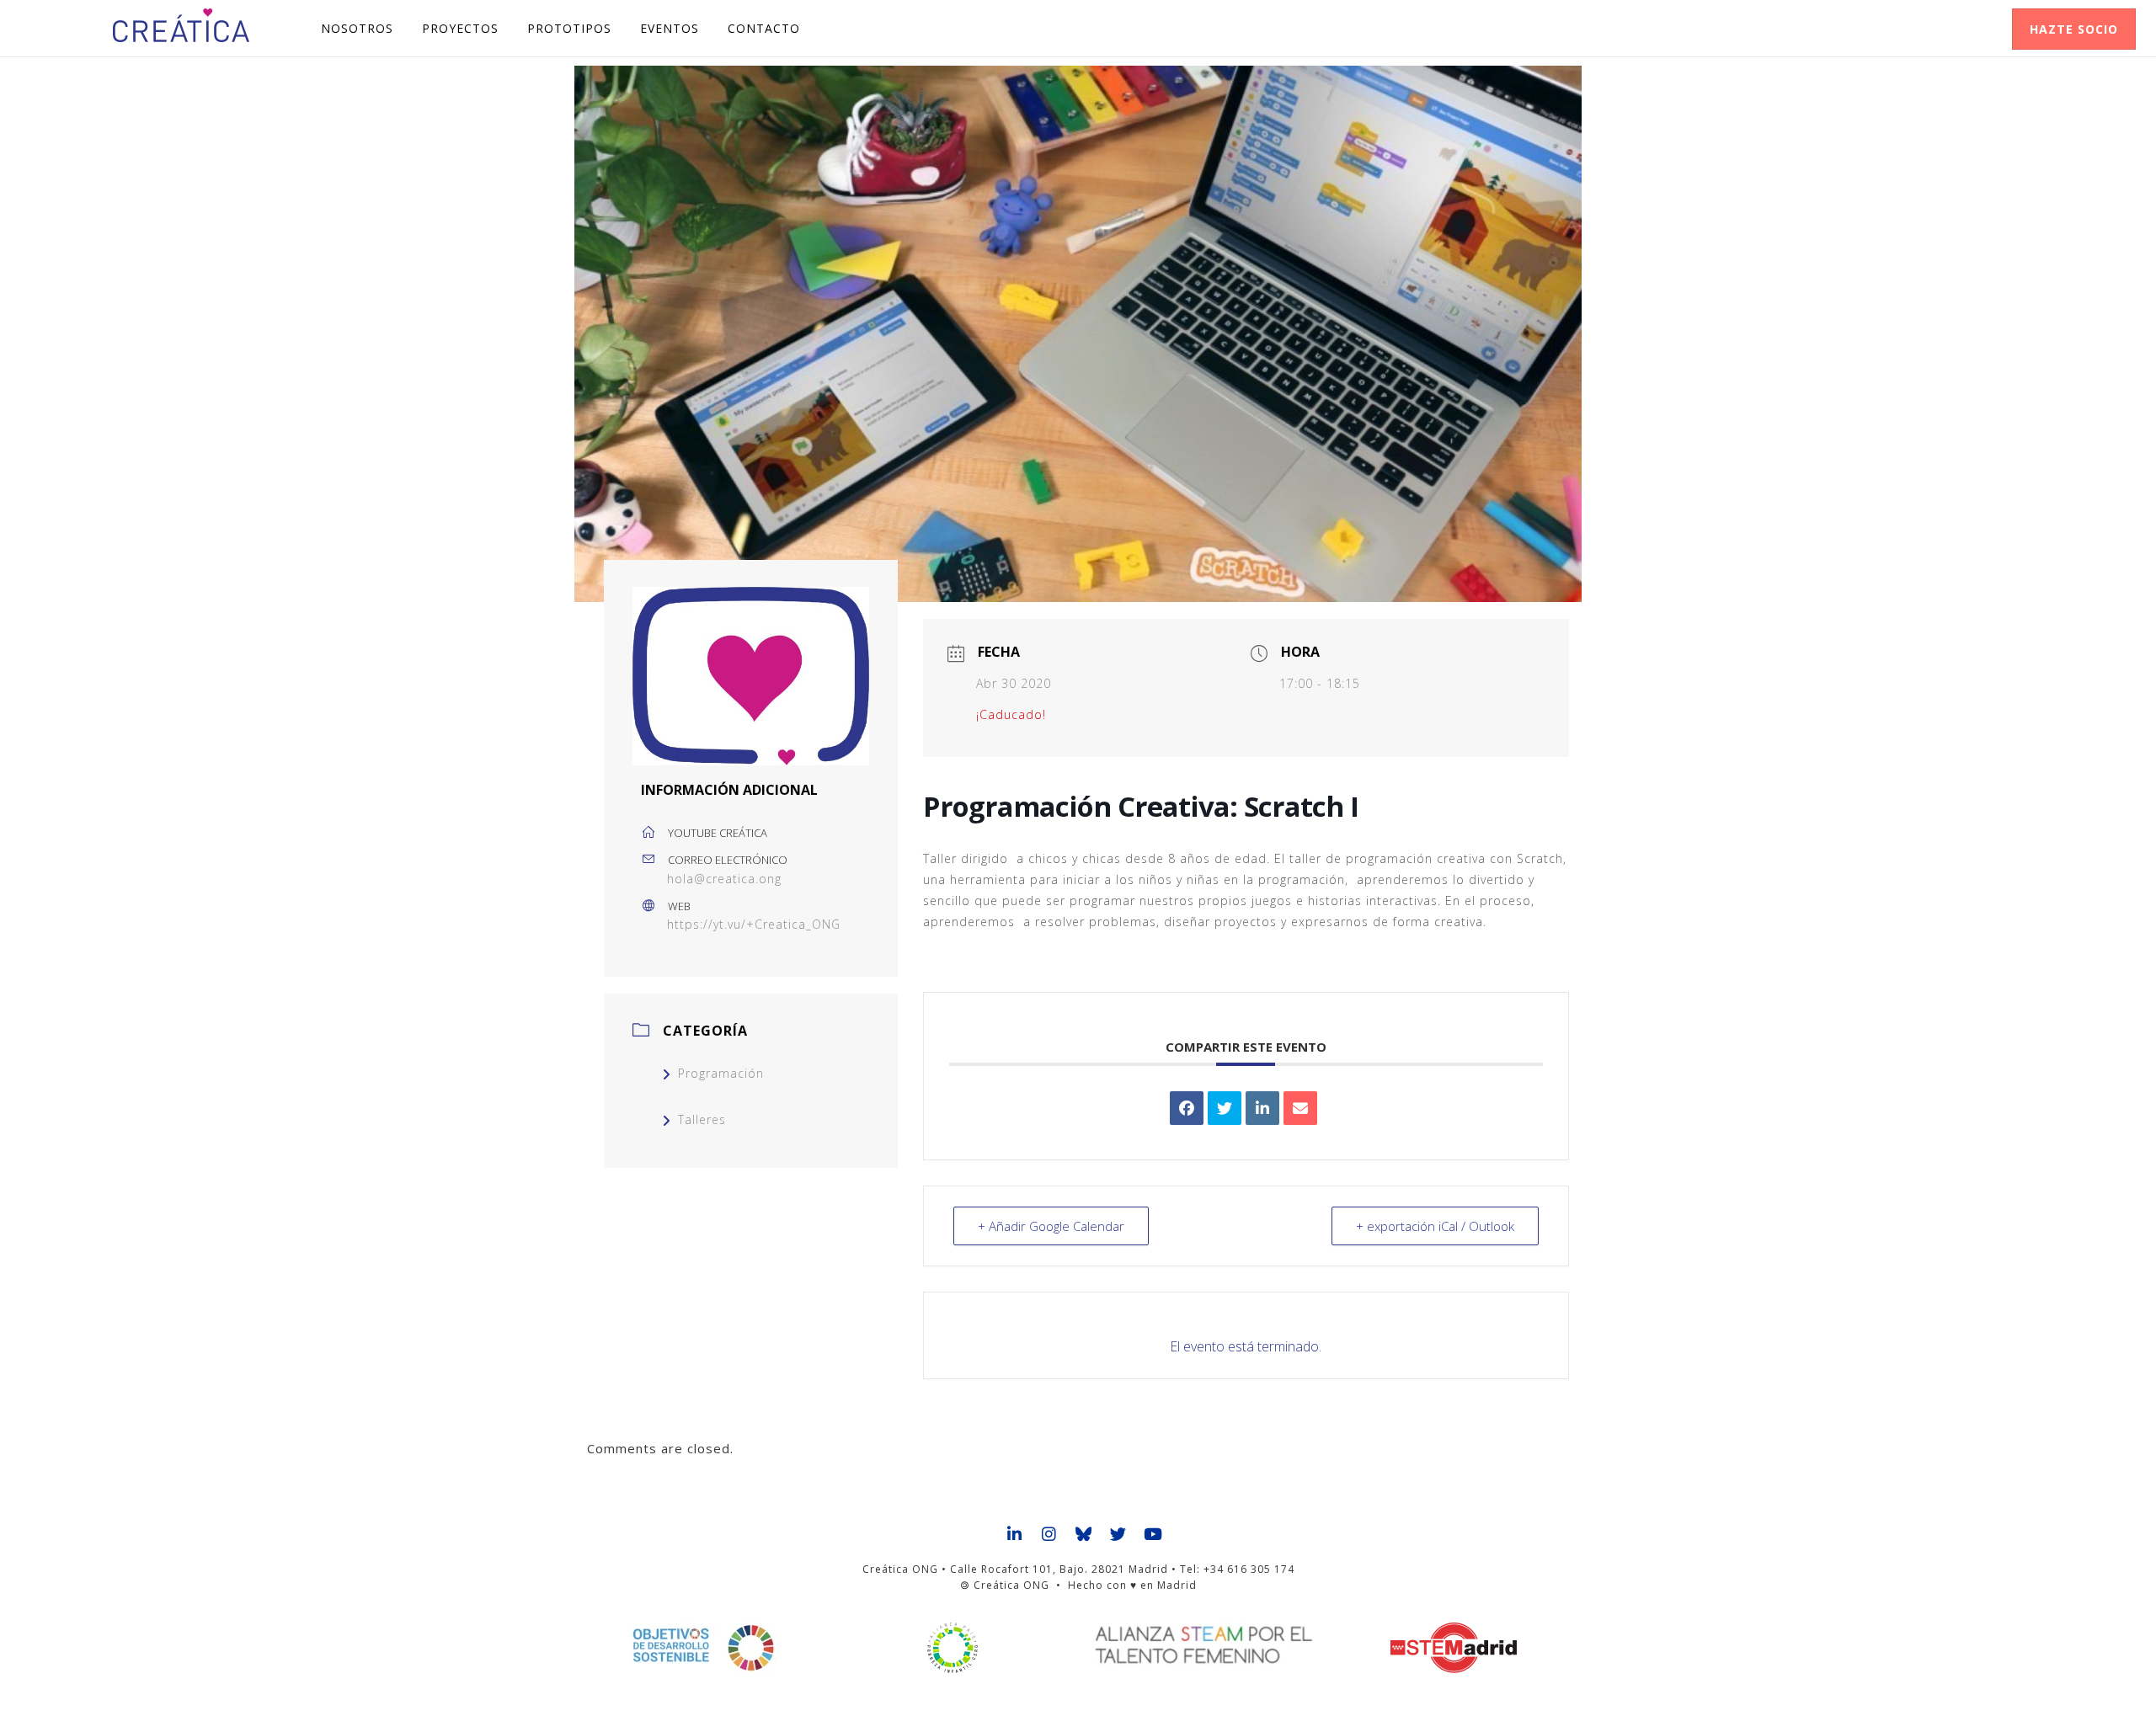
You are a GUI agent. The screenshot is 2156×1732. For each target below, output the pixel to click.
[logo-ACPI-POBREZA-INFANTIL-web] (953, 1648)
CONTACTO (764, 28)
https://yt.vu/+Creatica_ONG (754, 924)
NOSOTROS (357, 28)
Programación (721, 1073)
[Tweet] (1225, 1108)
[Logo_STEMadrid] (1454, 1648)
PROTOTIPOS (569, 28)
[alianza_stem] (1203, 1645)
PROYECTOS (460, 28)
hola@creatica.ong (724, 879)
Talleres (702, 1119)
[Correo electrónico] (1300, 1108)
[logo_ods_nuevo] (702, 1648)
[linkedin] (1015, 1535)
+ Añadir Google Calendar (1051, 1226)
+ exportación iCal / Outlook (1435, 1226)
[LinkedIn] (1262, 1108)
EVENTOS (670, 28)
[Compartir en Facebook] (1187, 1108)
